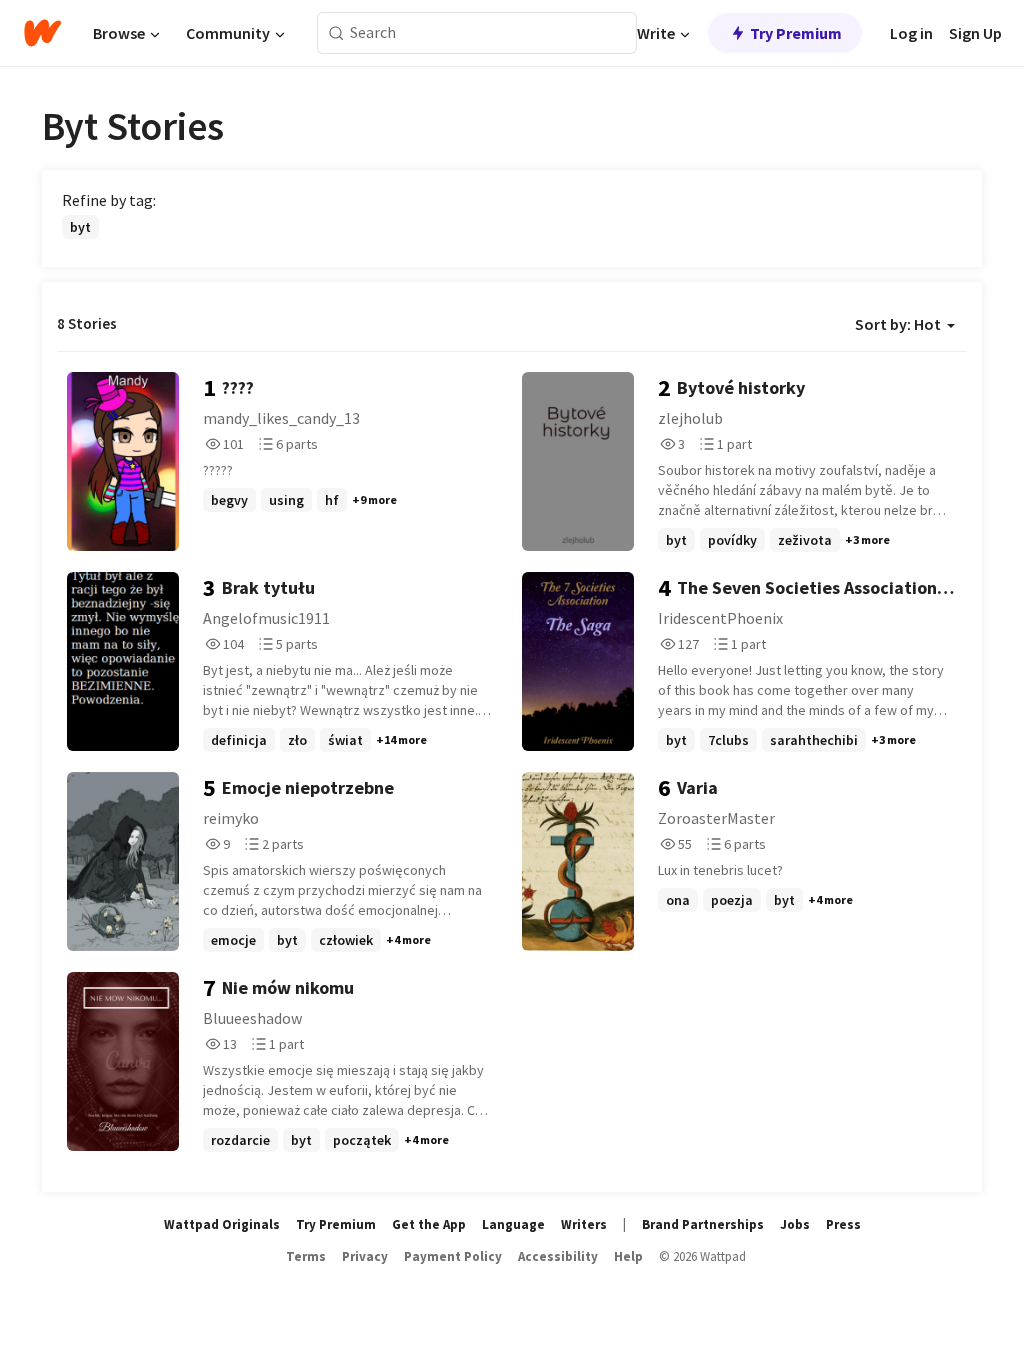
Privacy (365, 1256)
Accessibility (558, 1256)
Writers (584, 1224)
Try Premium (796, 33)
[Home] (42, 33)
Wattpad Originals (222, 1224)
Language (513, 1224)
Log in (911, 33)
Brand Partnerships (703, 1224)
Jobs (795, 1224)
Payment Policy (453, 1256)
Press (843, 1224)
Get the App (429, 1224)
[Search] (336, 33)
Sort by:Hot (898, 324)
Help (628, 1256)
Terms (306, 1256)
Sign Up (975, 33)
